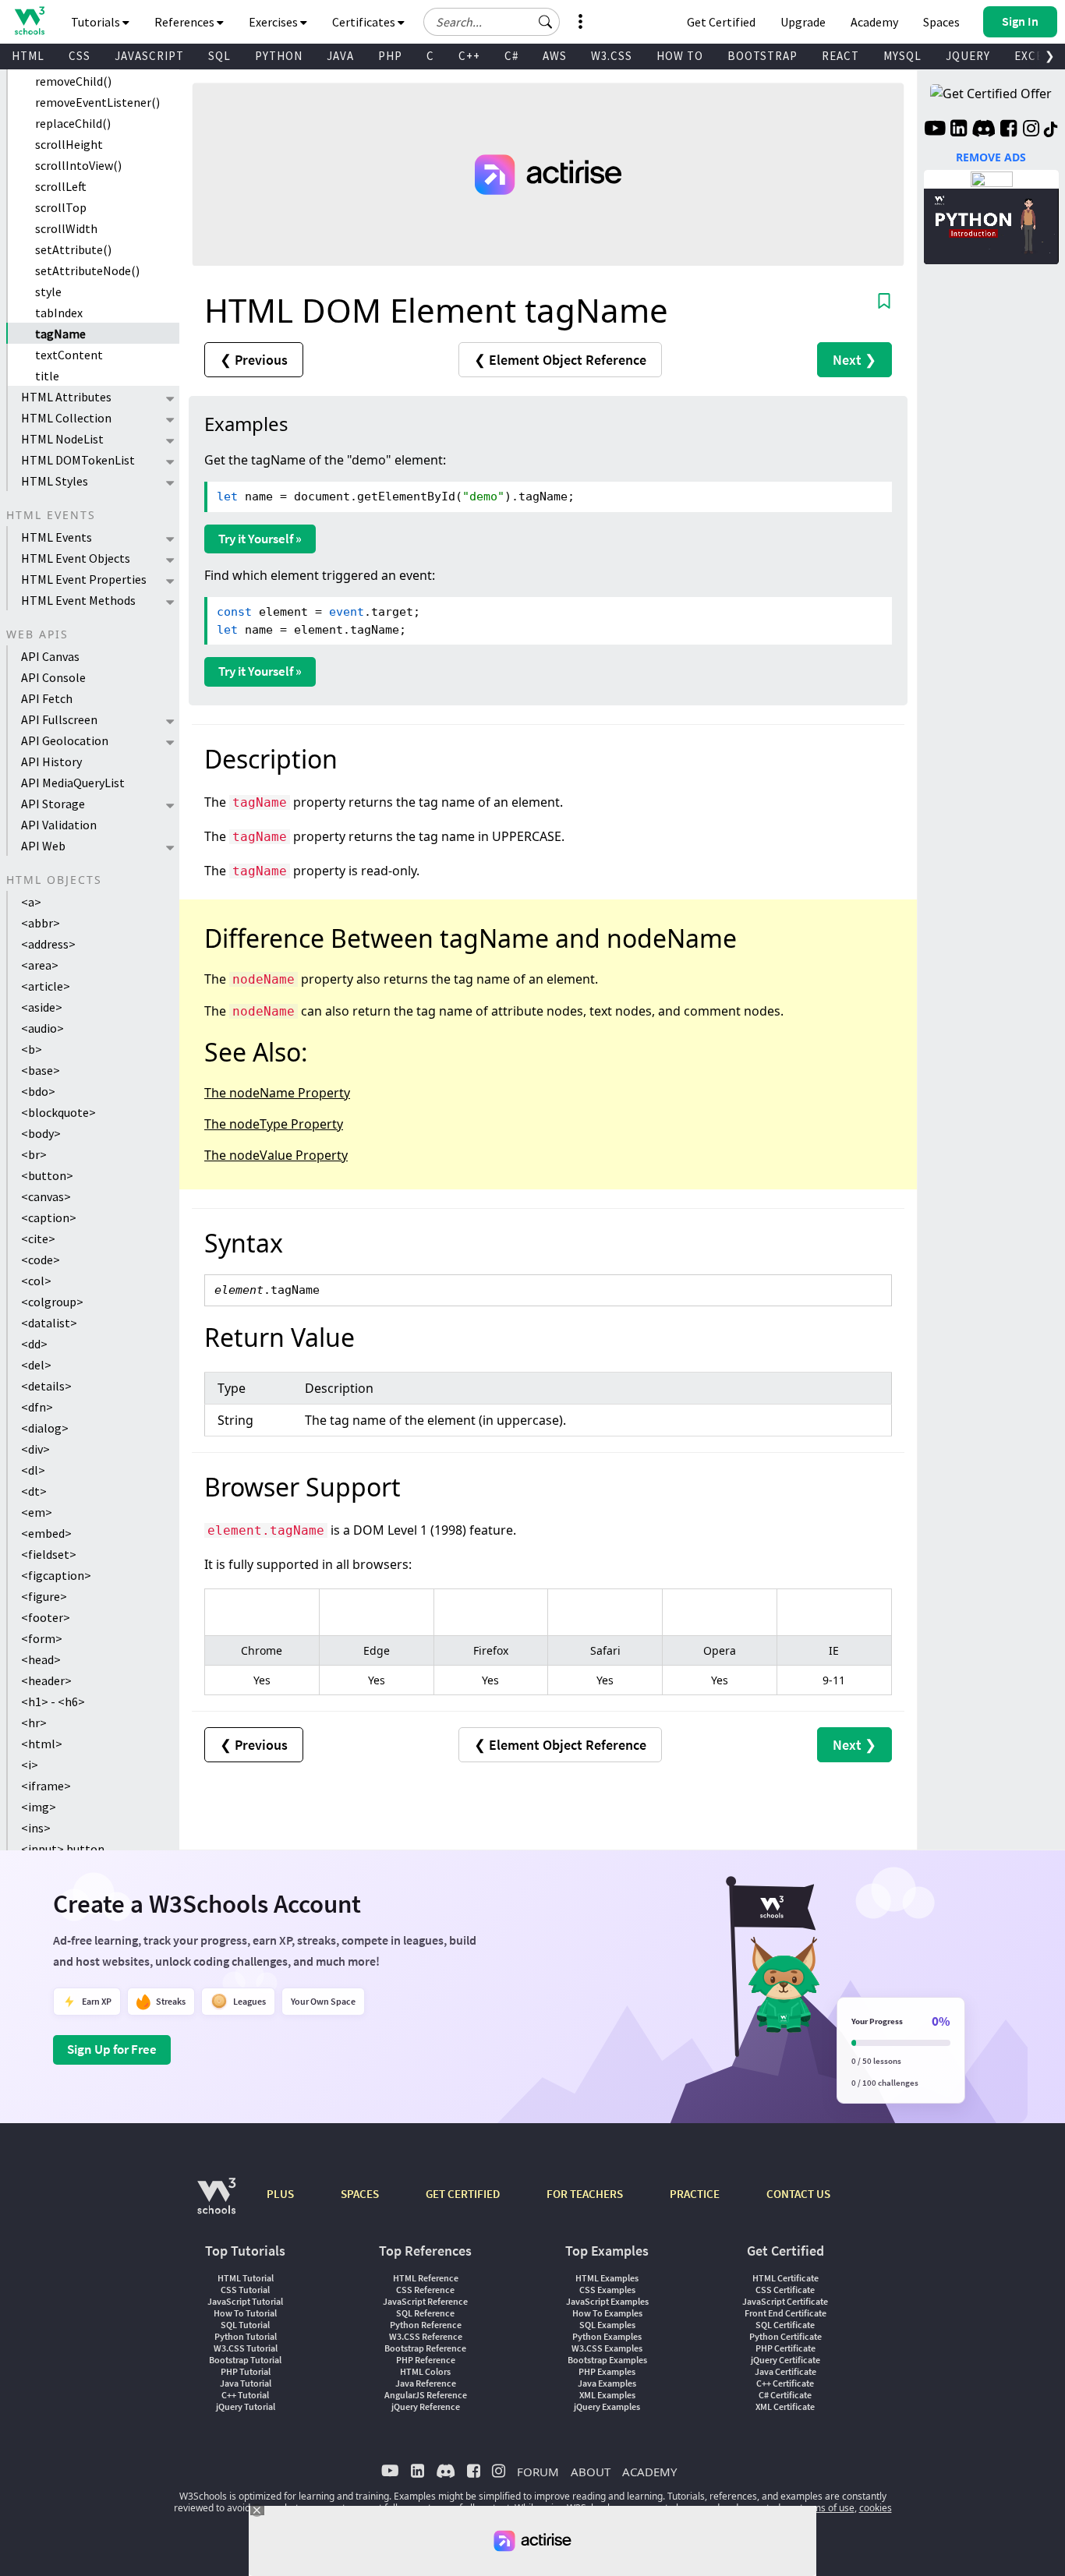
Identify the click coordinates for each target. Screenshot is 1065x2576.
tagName (60, 334)
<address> (48, 944)
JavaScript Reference (425, 2301)
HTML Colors (425, 2371)
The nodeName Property (277, 1093)
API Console (53, 677)
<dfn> (37, 1407)
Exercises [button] (274, 22)
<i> (30, 1765)
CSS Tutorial (245, 2290)
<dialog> (45, 1428)
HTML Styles (55, 481)
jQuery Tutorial (246, 2406)
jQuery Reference (426, 2406)
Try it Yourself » (260, 539)
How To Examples (607, 2313)
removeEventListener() (97, 102)
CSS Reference (425, 2290)
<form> (42, 1638)
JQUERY (968, 56)
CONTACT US (798, 2194)
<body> (41, 1133)
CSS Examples (607, 2290)
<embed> (46, 1533)
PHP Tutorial (246, 2371)
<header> (46, 1680)
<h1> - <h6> (53, 1701)
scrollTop (61, 207)
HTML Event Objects (76, 558)
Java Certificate (785, 2371)
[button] (546, 22)
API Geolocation (65, 740)
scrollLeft (61, 186)
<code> (41, 1260)
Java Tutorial (246, 2383)
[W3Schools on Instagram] (1031, 130)
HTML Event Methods (78, 600)
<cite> (38, 1239)
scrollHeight (69, 144)
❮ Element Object (560, 360)
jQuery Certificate (785, 2360)
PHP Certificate (785, 2348)
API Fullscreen (59, 719)
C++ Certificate (785, 2383)
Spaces (941, 22)
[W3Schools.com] (216, 2204)
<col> (36, 1281)
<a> (31, 902)
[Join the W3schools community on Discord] (984, 130)
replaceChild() (73, 123)
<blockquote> (58, 1112)
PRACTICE (695, 2194)
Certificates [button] (365, 22)
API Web (43, 846)
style (48, 292)
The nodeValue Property (276, 1155)
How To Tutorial (245, 2313)
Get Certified (721, 22)
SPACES (360, 2194)
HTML (28, 56)
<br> (34, 1154)
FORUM (538, 2472)
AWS (555, 56)
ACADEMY (649, 2472)
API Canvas (50, 656)
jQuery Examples (607, 2406)
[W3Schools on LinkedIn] (959, 130)
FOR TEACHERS (585, 2194)
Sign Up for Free (112, 2049)
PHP (390, 56)
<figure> (44, 1596)
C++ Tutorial (245, 2395)
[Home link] (29, 21)
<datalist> (49, 1323)
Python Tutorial (246, 2336)
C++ (469, 56)
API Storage (53, 804)
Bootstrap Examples (607, 2360)
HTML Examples (607, 2278)
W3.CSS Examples (607, 2348)
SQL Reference (425, 2313)
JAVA (340, 56)
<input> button (63, 1849)
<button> (47, 1175)
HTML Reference (426, 2278)
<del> (36, 1365)
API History (51, 761)
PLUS (280, 2194)
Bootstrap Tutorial (245, 2360)
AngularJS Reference (426, 2395)
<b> (32, 1049)
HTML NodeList (62, 439)
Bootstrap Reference (425, 2348)
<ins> (36, 1828)
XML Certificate (785, 2406)
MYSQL (902, 56)
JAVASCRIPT (149, 56)
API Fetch (47, 698)
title (47, 376)
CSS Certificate (785, 2290)
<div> (35, 1449)
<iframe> (46, 1786)
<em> (37, 1512)
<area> (40, 965)
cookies (876, 2508)
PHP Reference (426, 2360)
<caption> (49, 1217)
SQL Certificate (785, 2325)
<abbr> (41, 923)
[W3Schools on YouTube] (935, 130)
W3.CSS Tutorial (246, 2348)
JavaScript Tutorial (245, 2301)
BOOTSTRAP (762, 56)
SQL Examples (607, 2325)
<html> (42, 1744)
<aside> (42, 1007)
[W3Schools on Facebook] (1008, 130)
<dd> (34, 1344)
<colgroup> (52, 1302)
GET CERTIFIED (463, 2194)
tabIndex (59, 313)
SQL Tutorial (245, 2325)
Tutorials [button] (97, 22)
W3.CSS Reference (426, 2336)
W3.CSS (612, 56)
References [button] (186, 22)
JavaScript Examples (607, 2301)
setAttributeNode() (87, 270)
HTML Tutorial (246, 2278)
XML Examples (607, 2395)
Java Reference (426, 2383)
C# (511, 56)
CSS (80, 56)
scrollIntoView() (78, 165)
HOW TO (680, 56)
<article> (46, 986)
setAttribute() (73, 249)
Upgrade (803, 22)
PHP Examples (607, 2371)
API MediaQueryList (73, 783)
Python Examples (607, 2336)
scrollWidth (66, 228)
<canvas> (46, 1196)
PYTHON (279, 56)
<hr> (34, 1723)
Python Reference (426, 2325)
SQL (219, 56)
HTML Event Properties (84, 579)
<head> (41, 1659)
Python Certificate (785, 2336)
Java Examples (607, 2383)
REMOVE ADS (991, 157)
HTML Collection (66, 418)
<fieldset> (49, 1554)
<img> (39, 1807)
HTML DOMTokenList (78, 460)
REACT (840, 56)
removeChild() (73, 81)
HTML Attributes (66, 397)
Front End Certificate (785, 2313)
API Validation (59, 825)
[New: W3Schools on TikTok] (1051, 130)
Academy (874, 22)
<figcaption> (56, 1575)
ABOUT (591, 2472)
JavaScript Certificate (785, 2301)
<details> (46, 1386)
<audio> (42, 1028)
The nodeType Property (274, 1124)
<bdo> (38, 1091)
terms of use (827, 2508)
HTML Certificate (785, 2278)
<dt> (34, 1491)
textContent (69, 355)
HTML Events (57, 537)
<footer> (46, 1617)
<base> (41, 1070)
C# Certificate (785, 2395)
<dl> (33, 1470)
